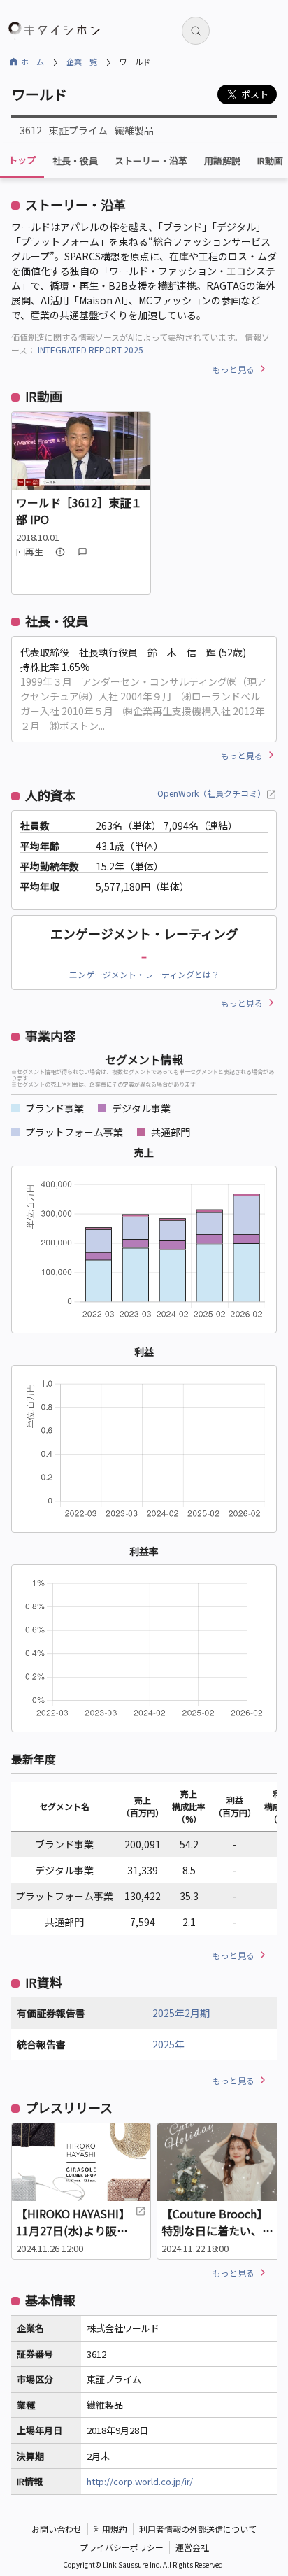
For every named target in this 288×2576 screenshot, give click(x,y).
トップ (22, 160)
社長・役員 (75, 161)
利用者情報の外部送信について (198, 2529)
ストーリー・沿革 (151, 161)
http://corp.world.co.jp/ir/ (140, 2481)
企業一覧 (82, 62)
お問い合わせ (57, 2529)
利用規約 (110, 2529)
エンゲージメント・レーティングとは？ (144, 974)
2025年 (168, 2044)
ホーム (33, 62)
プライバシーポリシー (122, 2547)
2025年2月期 (181, 2013)
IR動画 (270, 161)
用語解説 (222, 161)
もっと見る (233, 369)
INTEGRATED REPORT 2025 (91, 349)
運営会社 (192, 2547)
